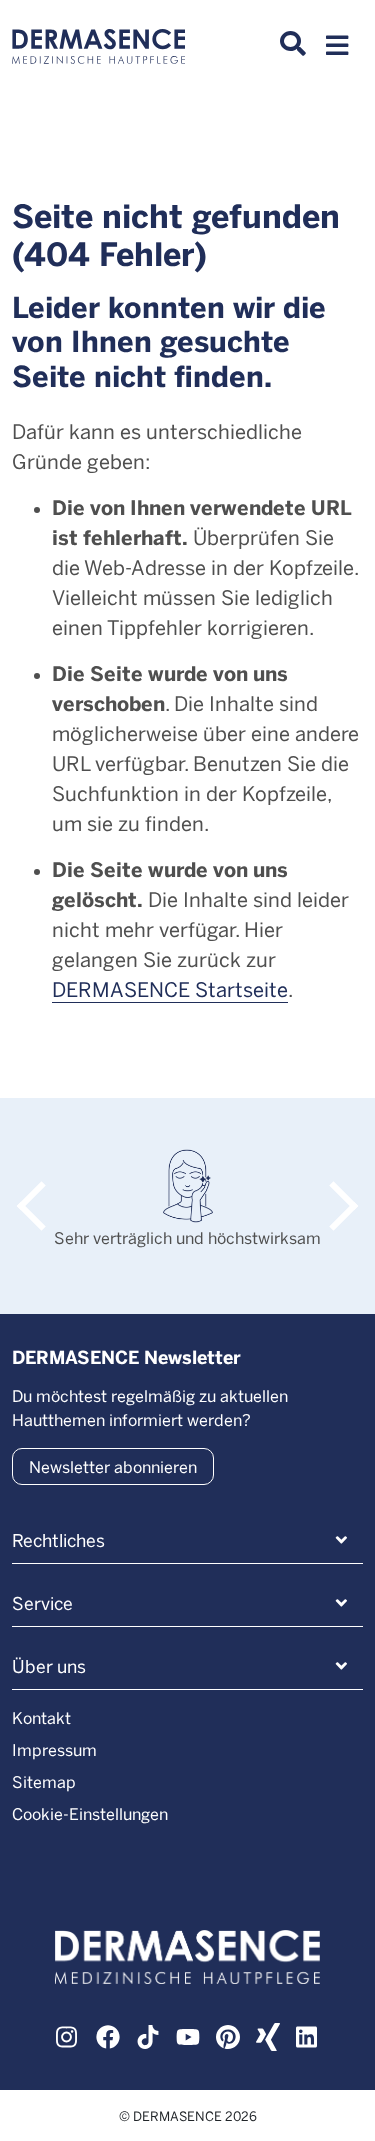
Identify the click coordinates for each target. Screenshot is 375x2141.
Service (42, 1603)
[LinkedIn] (308, 2035)
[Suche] (293, 44)
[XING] (268, 2035)
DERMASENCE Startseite (170, 988)
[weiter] (333, 1186)
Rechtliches (58, 1540)
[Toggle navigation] (337, 51)
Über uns (49, 1666)
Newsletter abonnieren (113, 1466)
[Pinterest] (228, 2035)
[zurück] (41, 1186)
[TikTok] (148, 2035)
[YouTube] (188, 2035)
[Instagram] (68, 2035)
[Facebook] (108, 2035)
